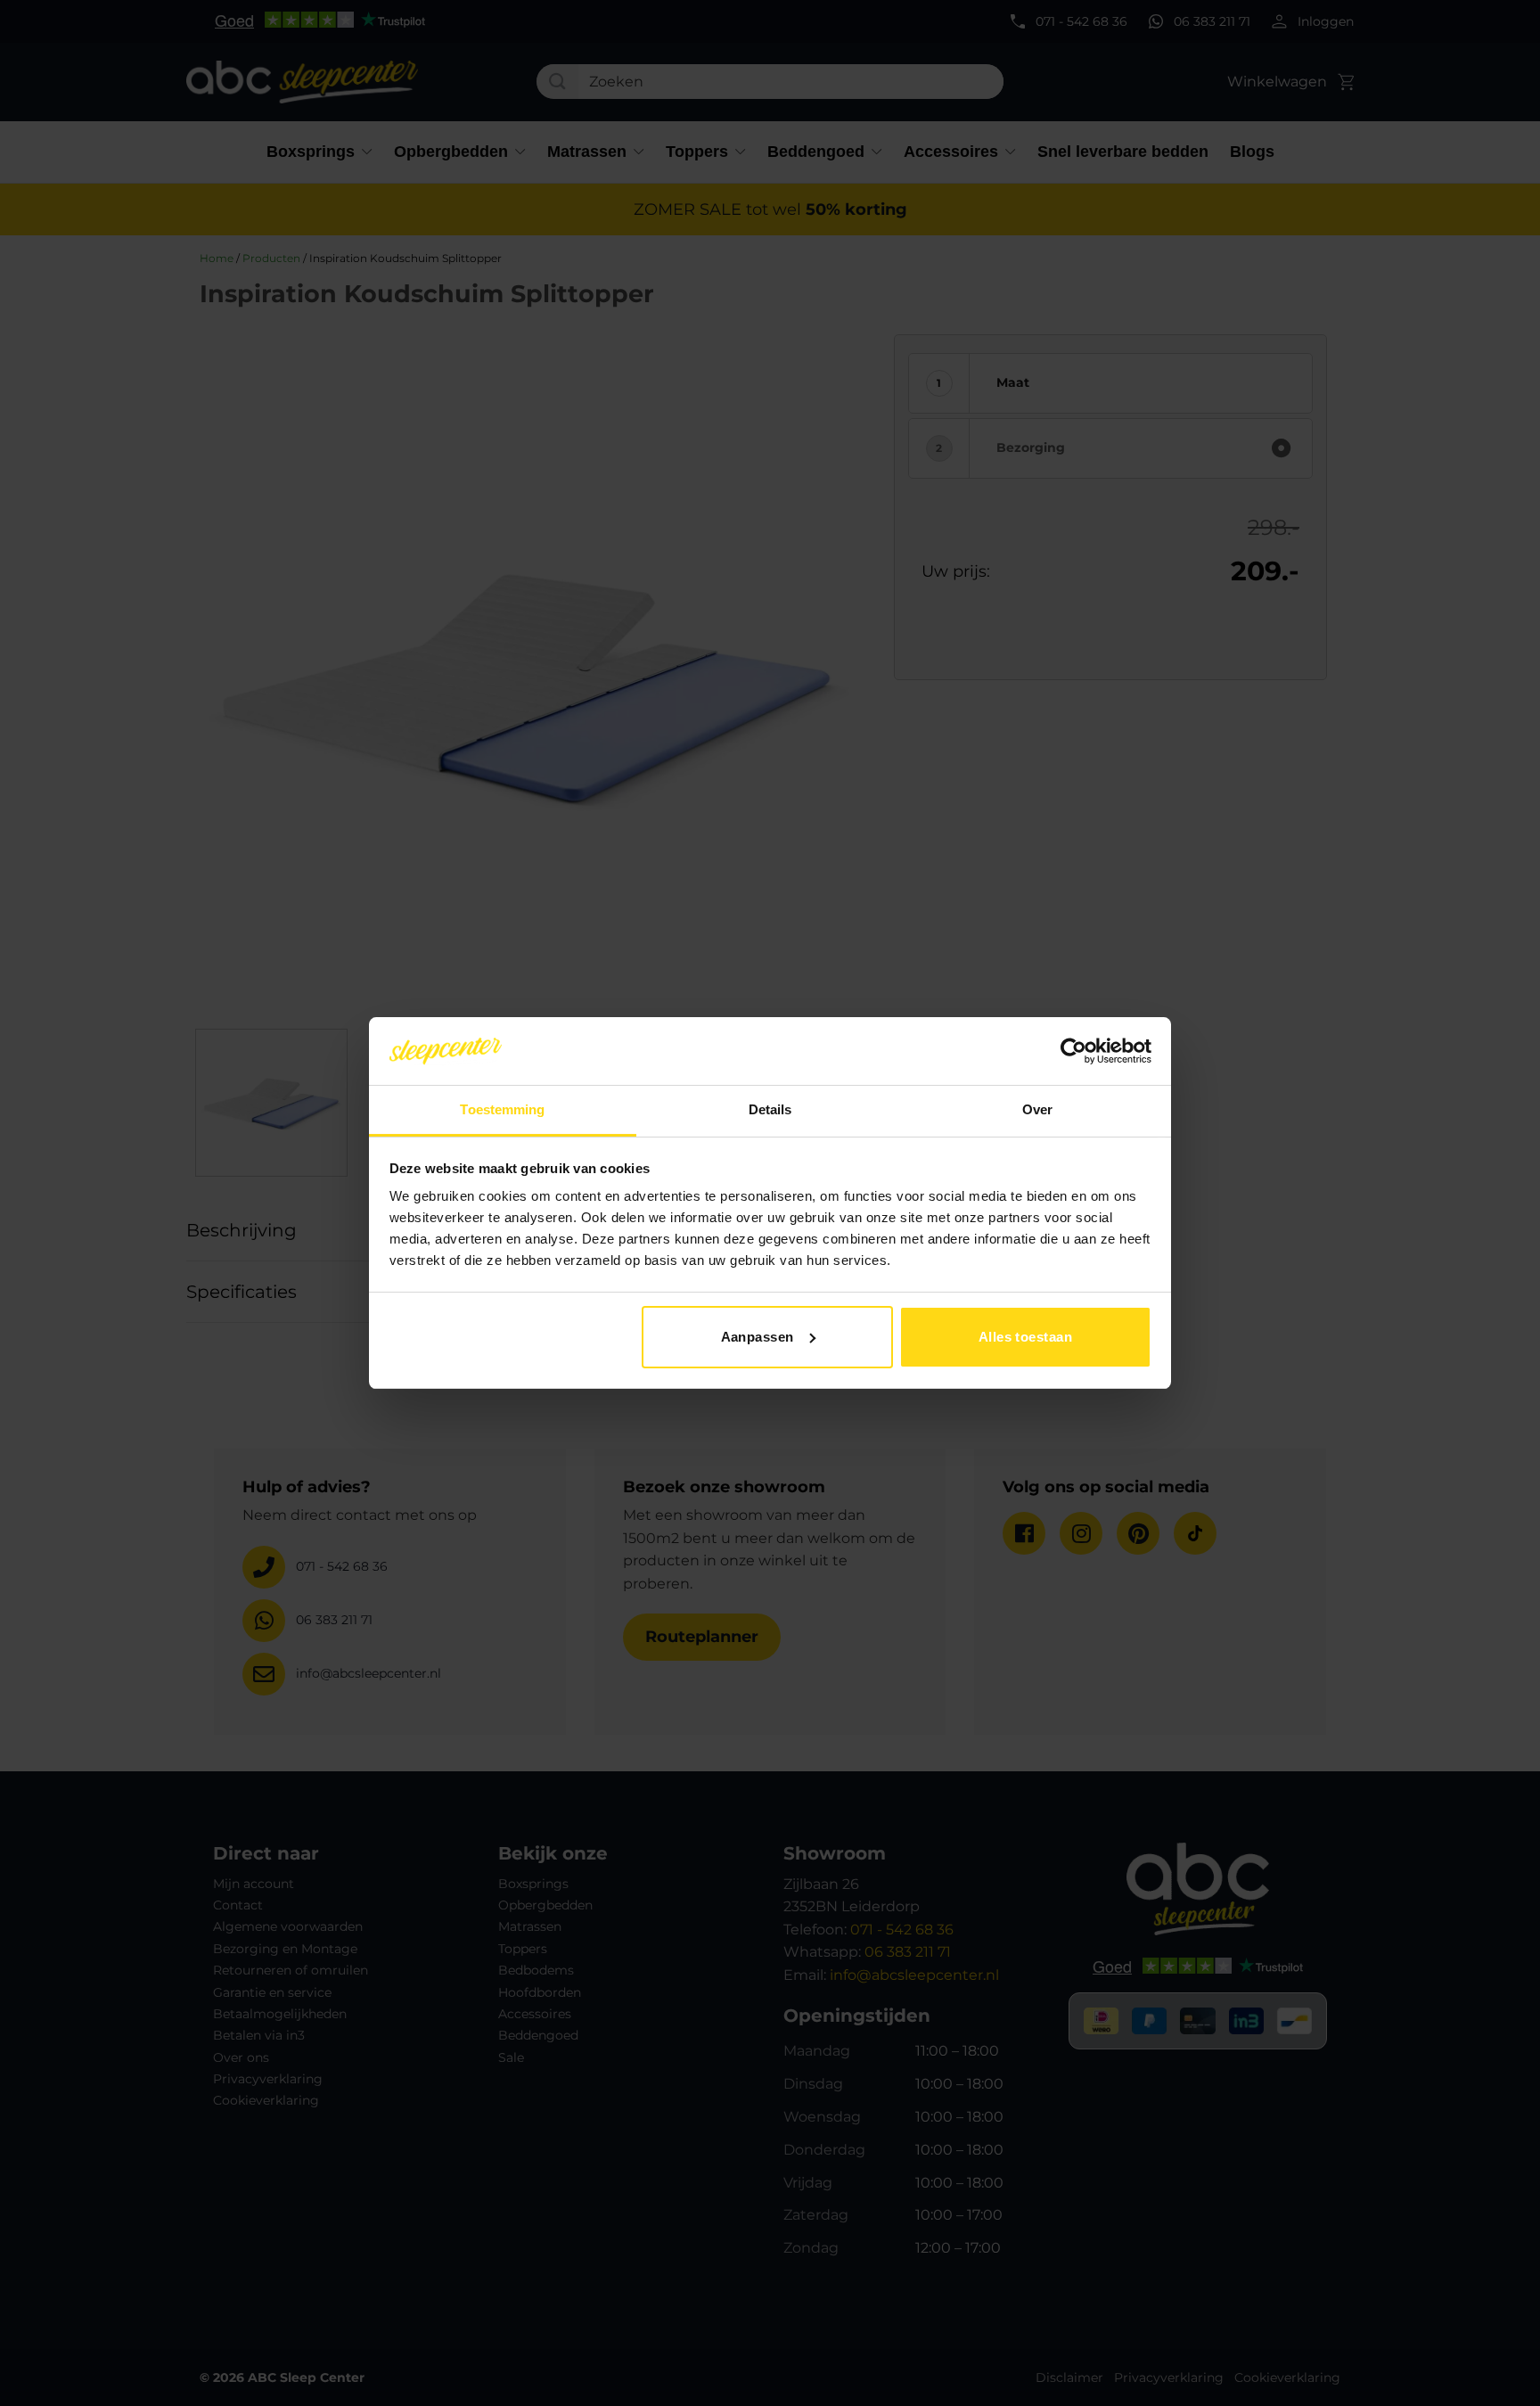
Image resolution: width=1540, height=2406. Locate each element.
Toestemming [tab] (502, 1109)
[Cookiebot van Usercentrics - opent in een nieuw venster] (1073, 1051)
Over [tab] (1037, 1109)
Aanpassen (758, 1337)
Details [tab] (770, 1109)
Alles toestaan (1025, 1337)
